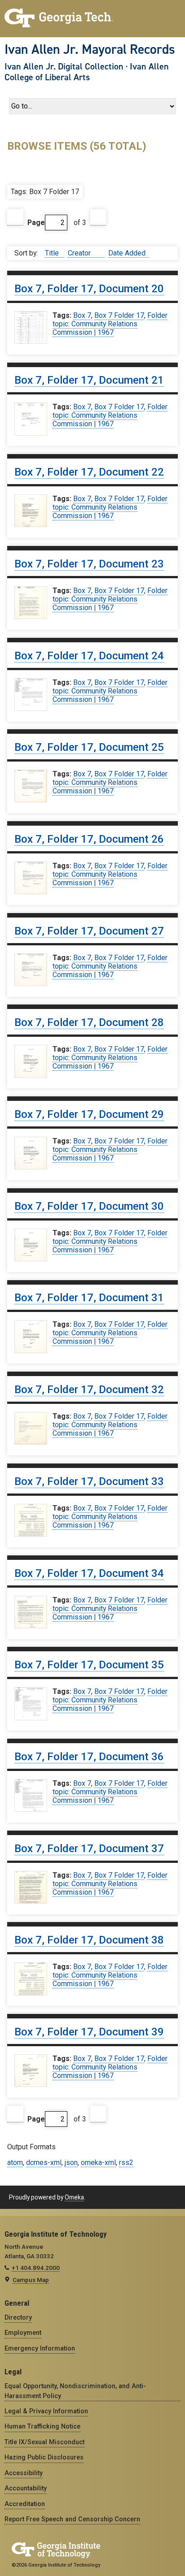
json (71, 2163)
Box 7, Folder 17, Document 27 (89, 931)
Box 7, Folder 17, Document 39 (89, 2032)
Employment (23, 2333)
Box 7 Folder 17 (119, 315)
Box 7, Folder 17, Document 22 (89, 472)
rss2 (126, 2163)
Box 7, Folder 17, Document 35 (89, 1665)
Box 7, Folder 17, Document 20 (89, 289)
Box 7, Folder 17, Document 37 (89, 1849)
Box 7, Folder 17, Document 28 (89, 1022)
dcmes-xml (44, 2163)
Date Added (127, 253)
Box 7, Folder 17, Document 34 (89, 1573)
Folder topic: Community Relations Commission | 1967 (110, 324)
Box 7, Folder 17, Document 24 (89, 656)
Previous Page (15, 218)
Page (36, 223)
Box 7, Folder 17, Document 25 (89, 747)
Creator (80, 253)
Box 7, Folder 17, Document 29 (89, 1114)
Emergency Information (40, 2348)
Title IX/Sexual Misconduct (44, 2442)
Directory (18, 2317)
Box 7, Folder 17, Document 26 (89, 839)
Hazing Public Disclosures (44, 2457)
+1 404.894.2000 (36, 2268)
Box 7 (82, 315)
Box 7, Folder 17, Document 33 (89, 1481)
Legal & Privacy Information (46, 2411)
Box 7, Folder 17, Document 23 (89, 564)
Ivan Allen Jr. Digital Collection (64, 66)
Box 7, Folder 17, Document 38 (89, 1940)
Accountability (26, 2488)
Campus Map (31, 2280)
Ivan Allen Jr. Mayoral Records (90, 49)
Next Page (98, 218)
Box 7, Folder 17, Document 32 (89, 1390)
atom (15, 2163)
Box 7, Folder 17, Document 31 (89, 1298)
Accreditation (25, 2504)
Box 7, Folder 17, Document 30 (89, 1206)
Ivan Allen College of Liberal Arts (87, 72)
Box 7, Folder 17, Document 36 (89, 1757)
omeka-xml (98, 2163)
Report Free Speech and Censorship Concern (72, 2519)
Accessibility (24, 2473)
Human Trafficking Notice (42, 2426)
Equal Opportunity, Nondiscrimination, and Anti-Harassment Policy (75, 2391)
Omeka (74, 2197)
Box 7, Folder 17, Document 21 (89, 380)
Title (53, 253)
